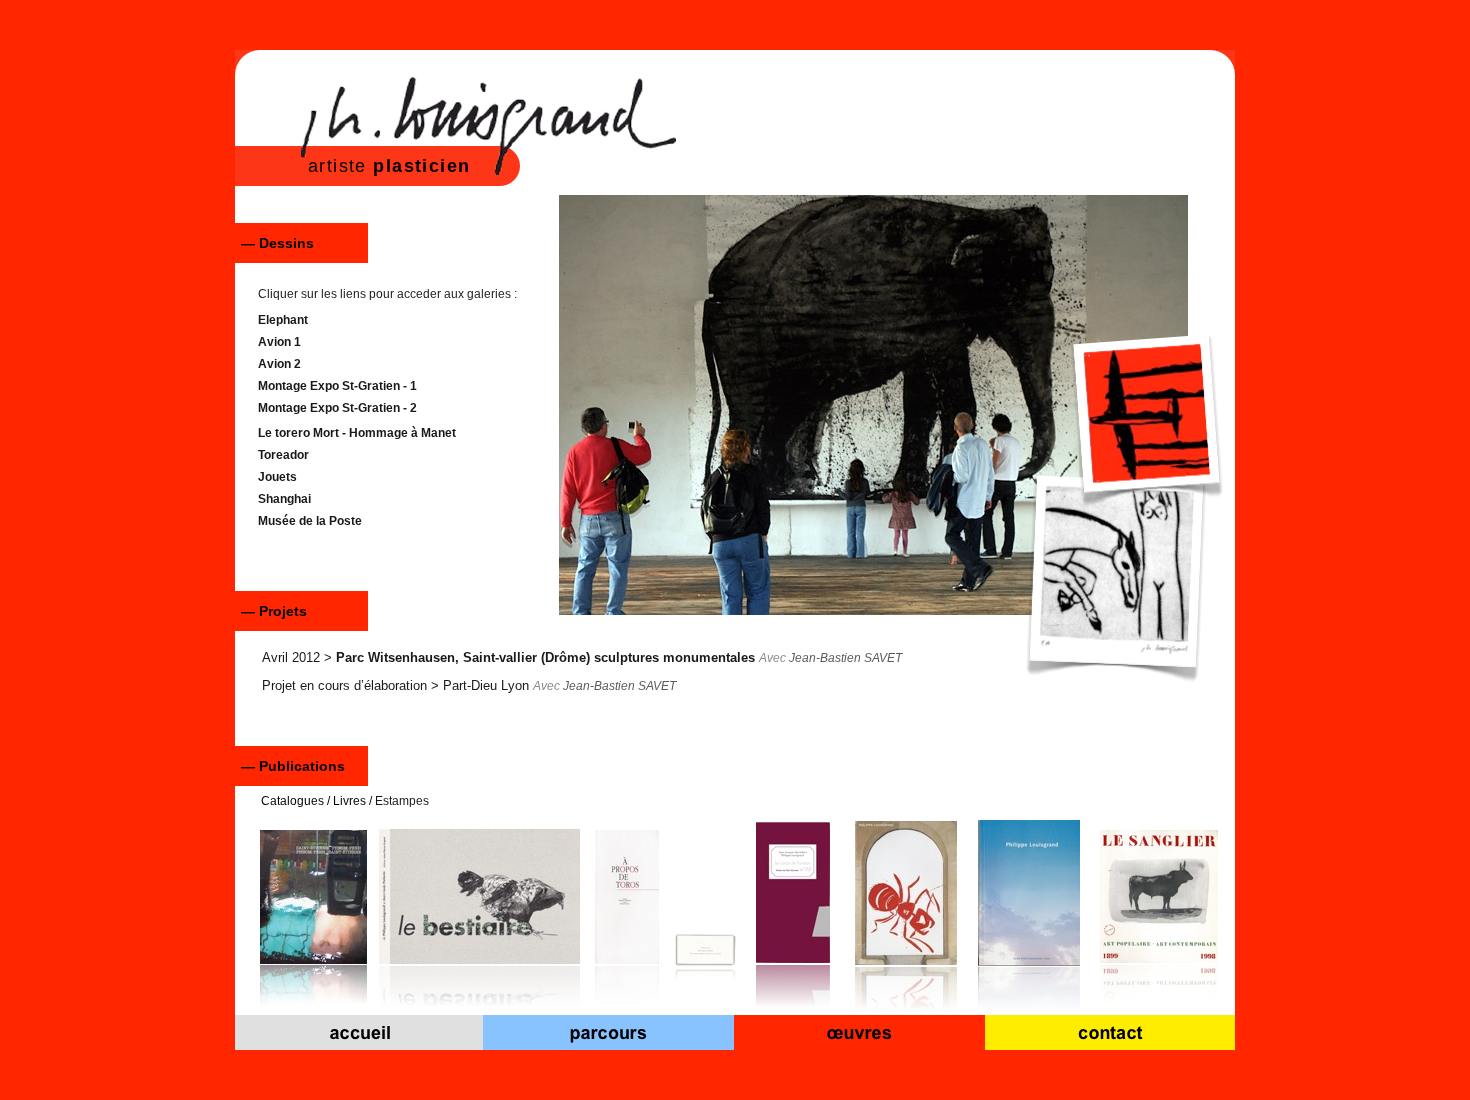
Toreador (283, 455)
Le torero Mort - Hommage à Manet (357, 433)
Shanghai (284, 499)
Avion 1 (279, 342)
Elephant (283, 320)
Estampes (402, 801)
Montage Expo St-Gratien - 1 (337, 386)
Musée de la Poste (310, 521)
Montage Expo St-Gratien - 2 (337, 408)
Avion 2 (279, 364)
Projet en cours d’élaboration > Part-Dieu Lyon (395, 685)
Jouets (277, 477)
